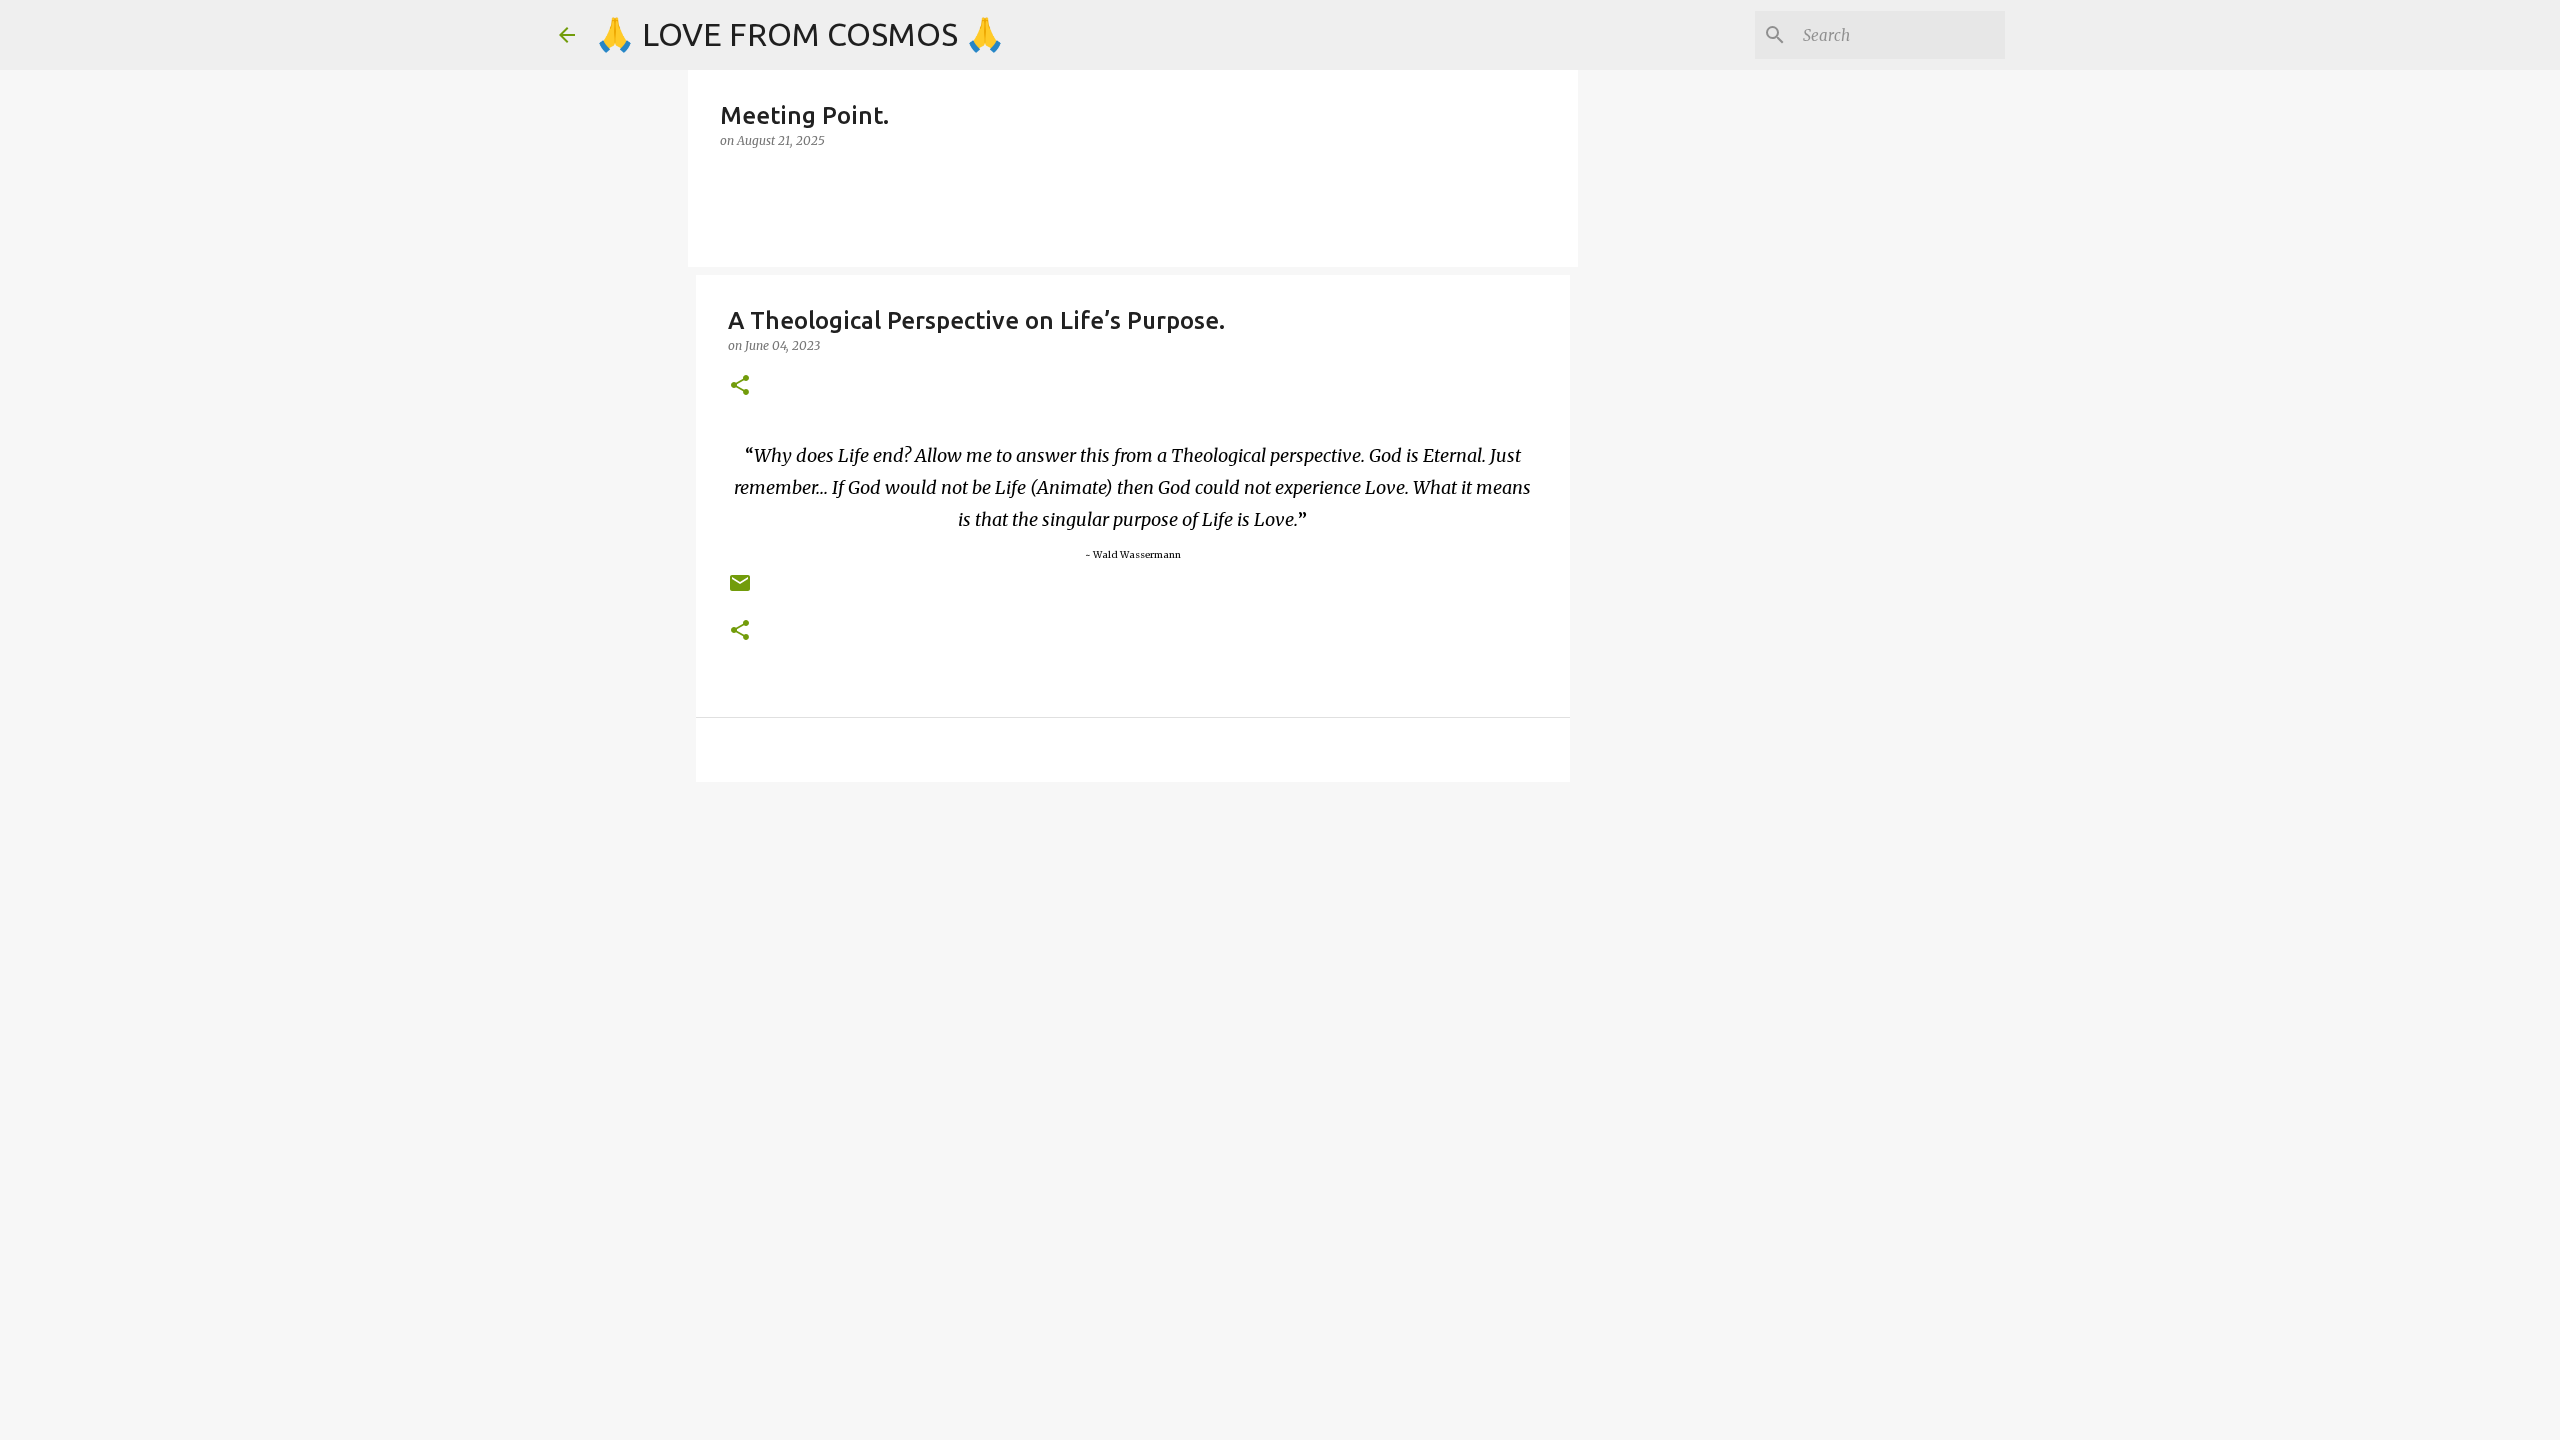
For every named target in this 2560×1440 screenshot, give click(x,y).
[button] (740, 386)
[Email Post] (740, 590)
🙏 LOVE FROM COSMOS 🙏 (800, 34)
